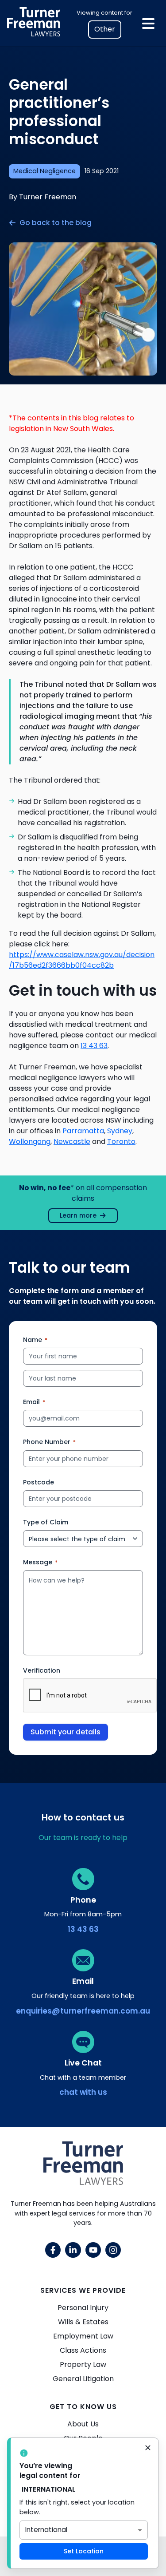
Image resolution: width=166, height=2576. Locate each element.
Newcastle (72, 1142)
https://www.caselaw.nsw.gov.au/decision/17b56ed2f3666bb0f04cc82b (82, 960)
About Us (83, 2424)
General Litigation (83, 2379)
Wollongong (30, 1142)
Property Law (83, 2364)
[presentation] (90, 1696)
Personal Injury (83, 2308)
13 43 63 (94, 1046)
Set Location (84, 2551)
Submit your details (66, 1732)
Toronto (121, 1142)
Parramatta (83, 1131)
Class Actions (83, 2350)
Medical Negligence (44, 171)
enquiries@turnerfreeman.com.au (83, 2011)
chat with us (83, 2092)
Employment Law (83, 2336)
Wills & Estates (83, 2322)
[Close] (148, 2449)
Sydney (120, 1131)
